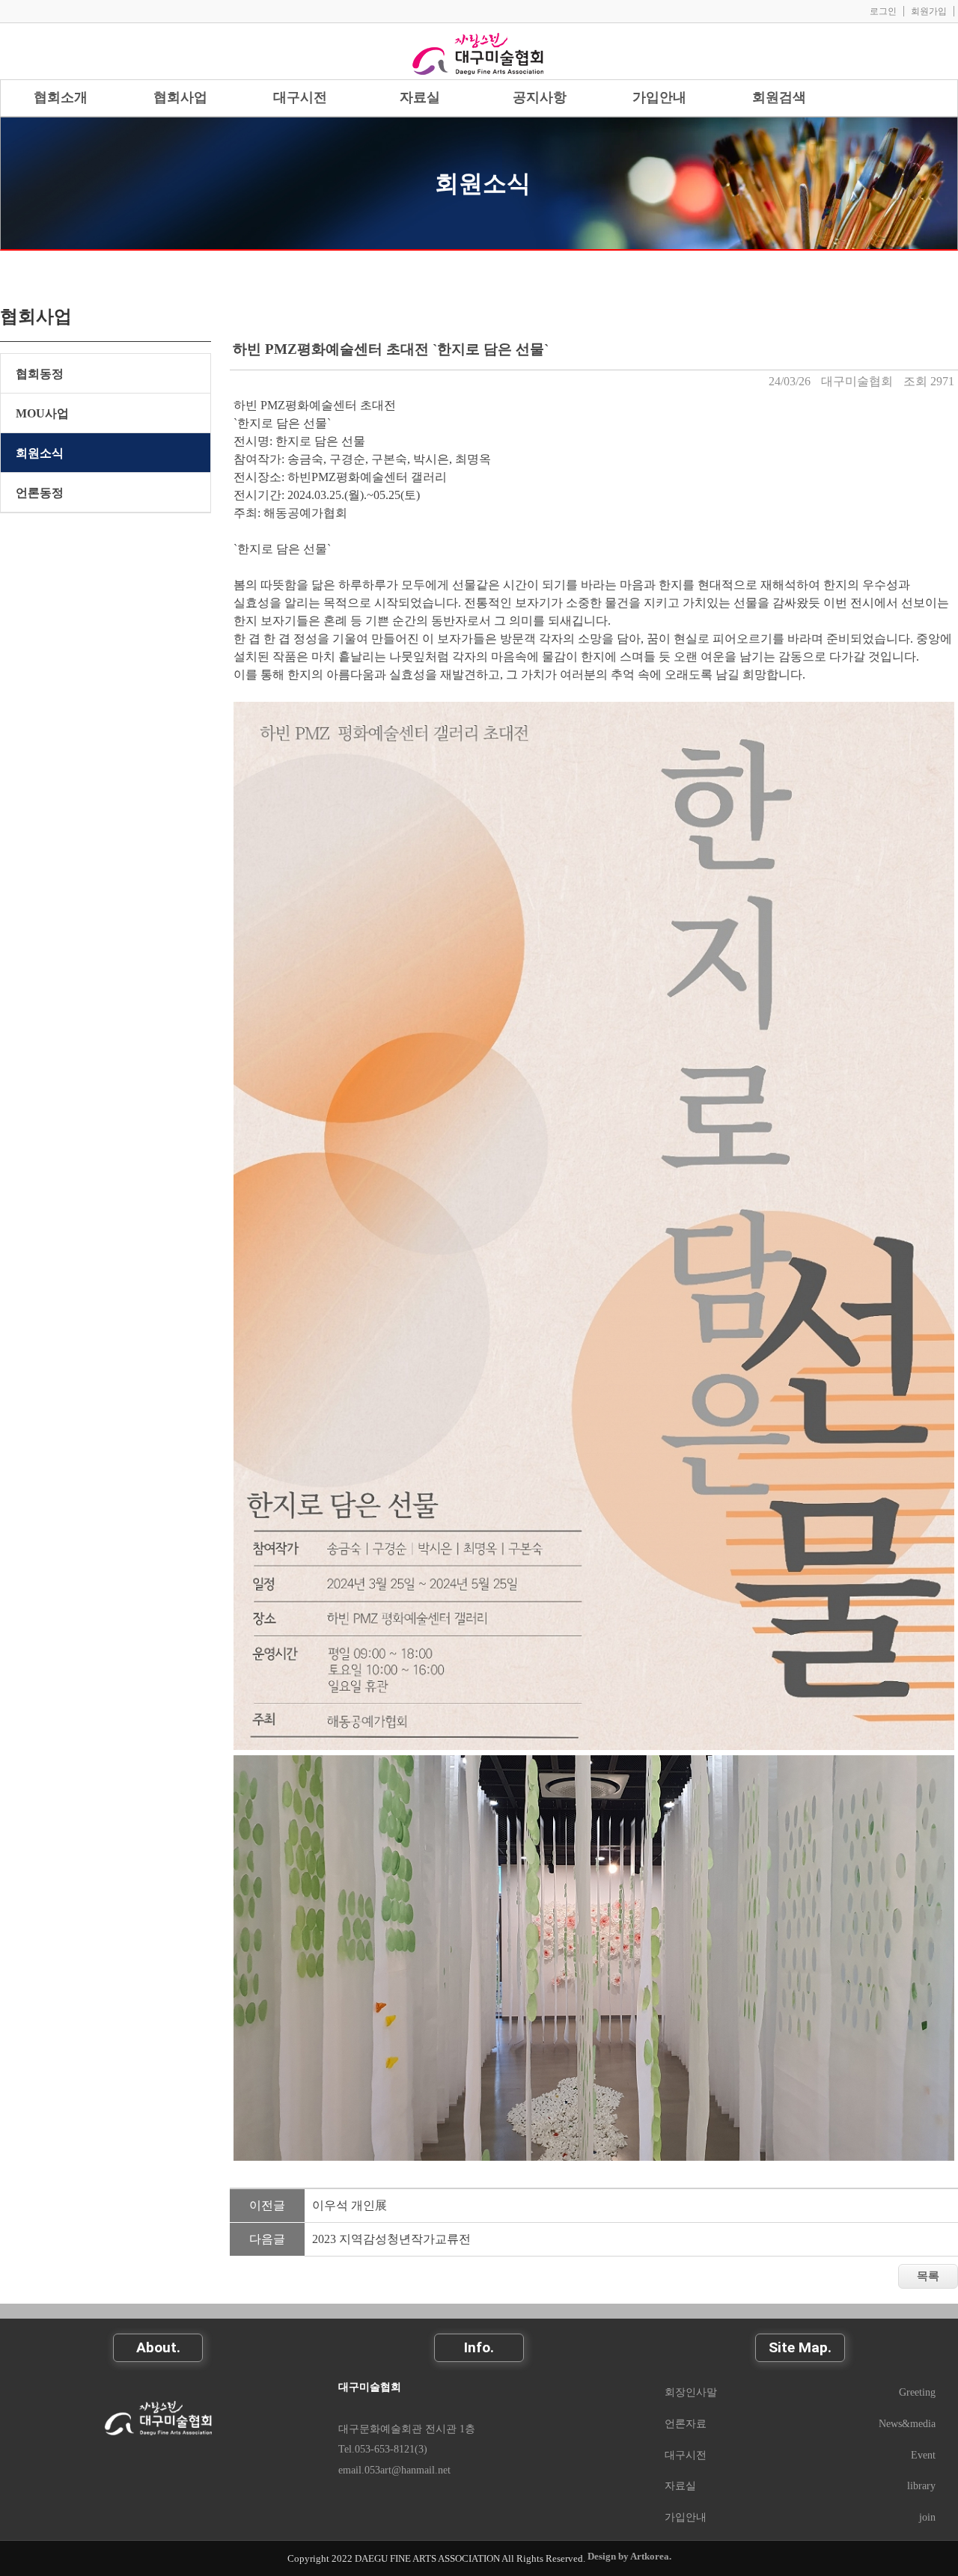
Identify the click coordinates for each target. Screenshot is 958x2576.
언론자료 (686, 2423)
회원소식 (483, 183)
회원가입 (929, 11)
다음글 (267, 2239)
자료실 (680, 2485)
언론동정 (40, 493)
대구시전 (686, 2455)
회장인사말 (691, 2392)
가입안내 (686, 2517)
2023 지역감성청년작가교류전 (391, 2239)
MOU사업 (42, 413)
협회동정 (40, 374)
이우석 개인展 (350, 2205)
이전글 (267, 2205)
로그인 (883, 11)
